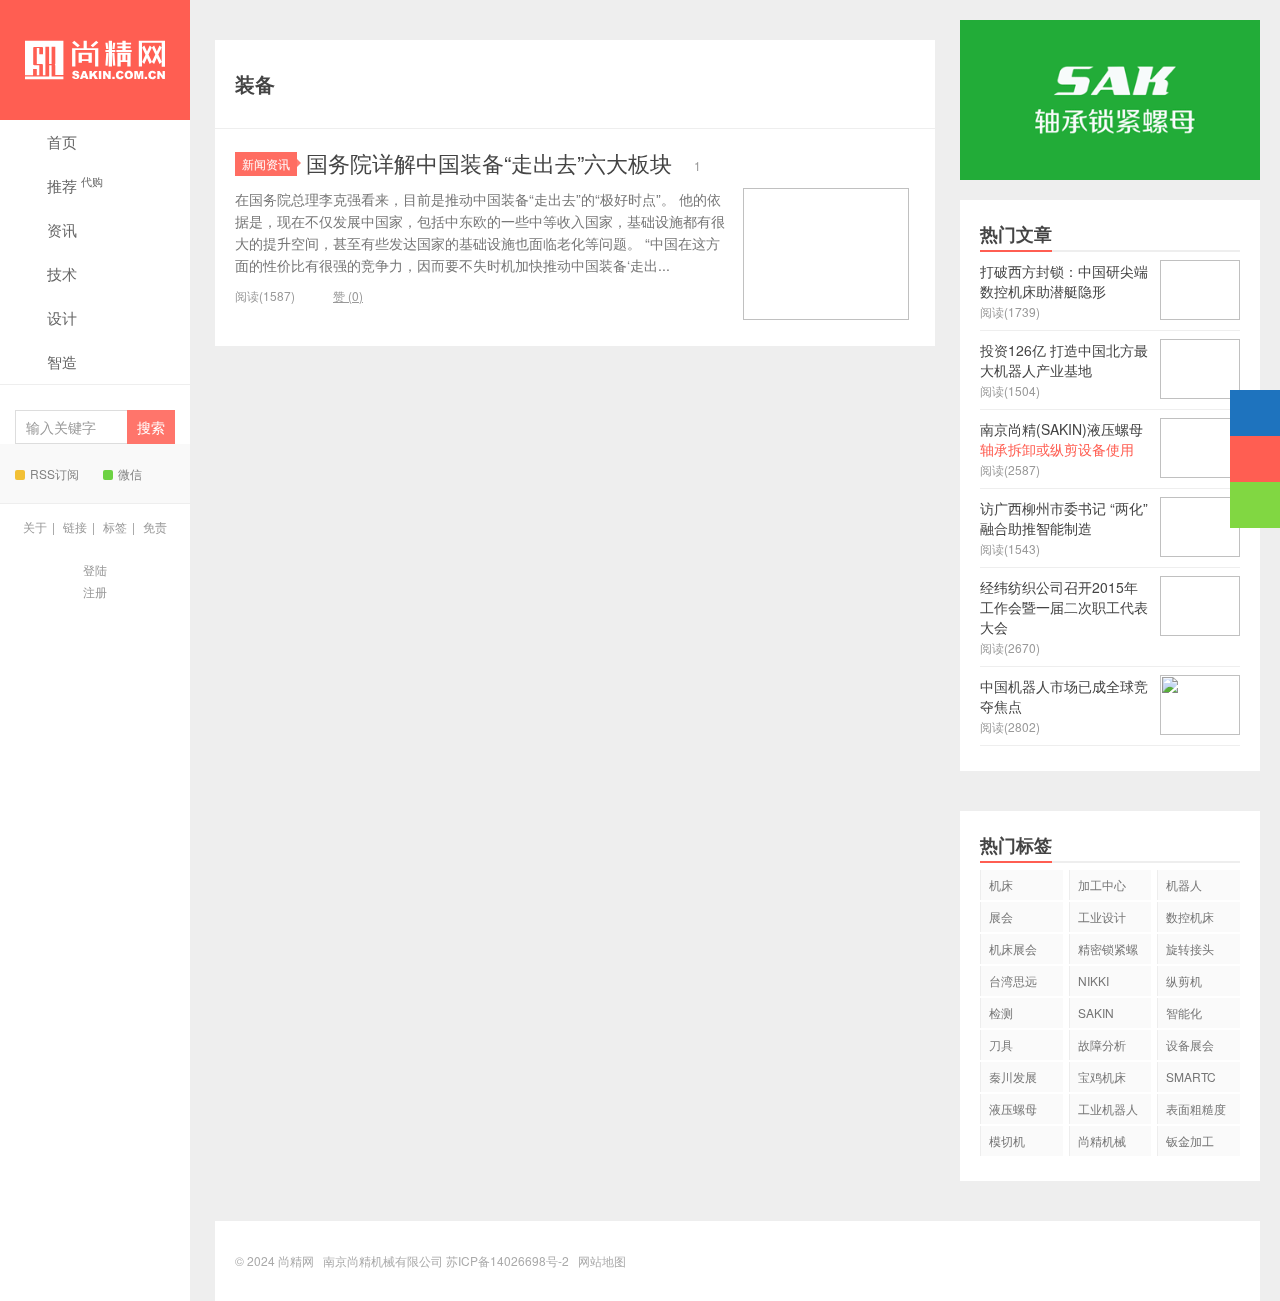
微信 (130, 473)
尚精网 (95, 60)
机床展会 (1013, 948)
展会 (1001, 916)
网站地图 (602, 1260)
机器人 (1184, 884)
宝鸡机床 (1102, 1076)
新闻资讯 (266, 163)
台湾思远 (1013, 980)
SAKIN (1096, 1012)
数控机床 (1190, 916)
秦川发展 (1013, 1076)
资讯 (62, 229)
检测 (1001, 1012)
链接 (75, 526)
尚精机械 (1102, 1140)
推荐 (75, 184)
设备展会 (1190, 1044)
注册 (95, 591)
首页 (62, 141)
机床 (1001, 884)
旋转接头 (1190, 948)
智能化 (1184, 1012)
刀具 (1001, 1044)
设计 (62, 317)
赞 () (348, 295)
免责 (155, 526)
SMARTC (1191, 1076)
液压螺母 (1013, 1108)
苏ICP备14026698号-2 (507, 1260)
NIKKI (1093, 980)
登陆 (95, 569)
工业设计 (1102, 916)
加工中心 (1102, 884)
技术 (62, 273)
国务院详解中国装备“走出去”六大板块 (489, 162)
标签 (115, 526)
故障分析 (1102, 1044)
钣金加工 (1190, 1140)
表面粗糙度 (1196, 1108)
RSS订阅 (54, 473)
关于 (35, 526)
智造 (62, 361)
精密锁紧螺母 (1108, 952)
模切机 (1007, 1140)
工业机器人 (1108, 1108)
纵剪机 (1184, 980)
